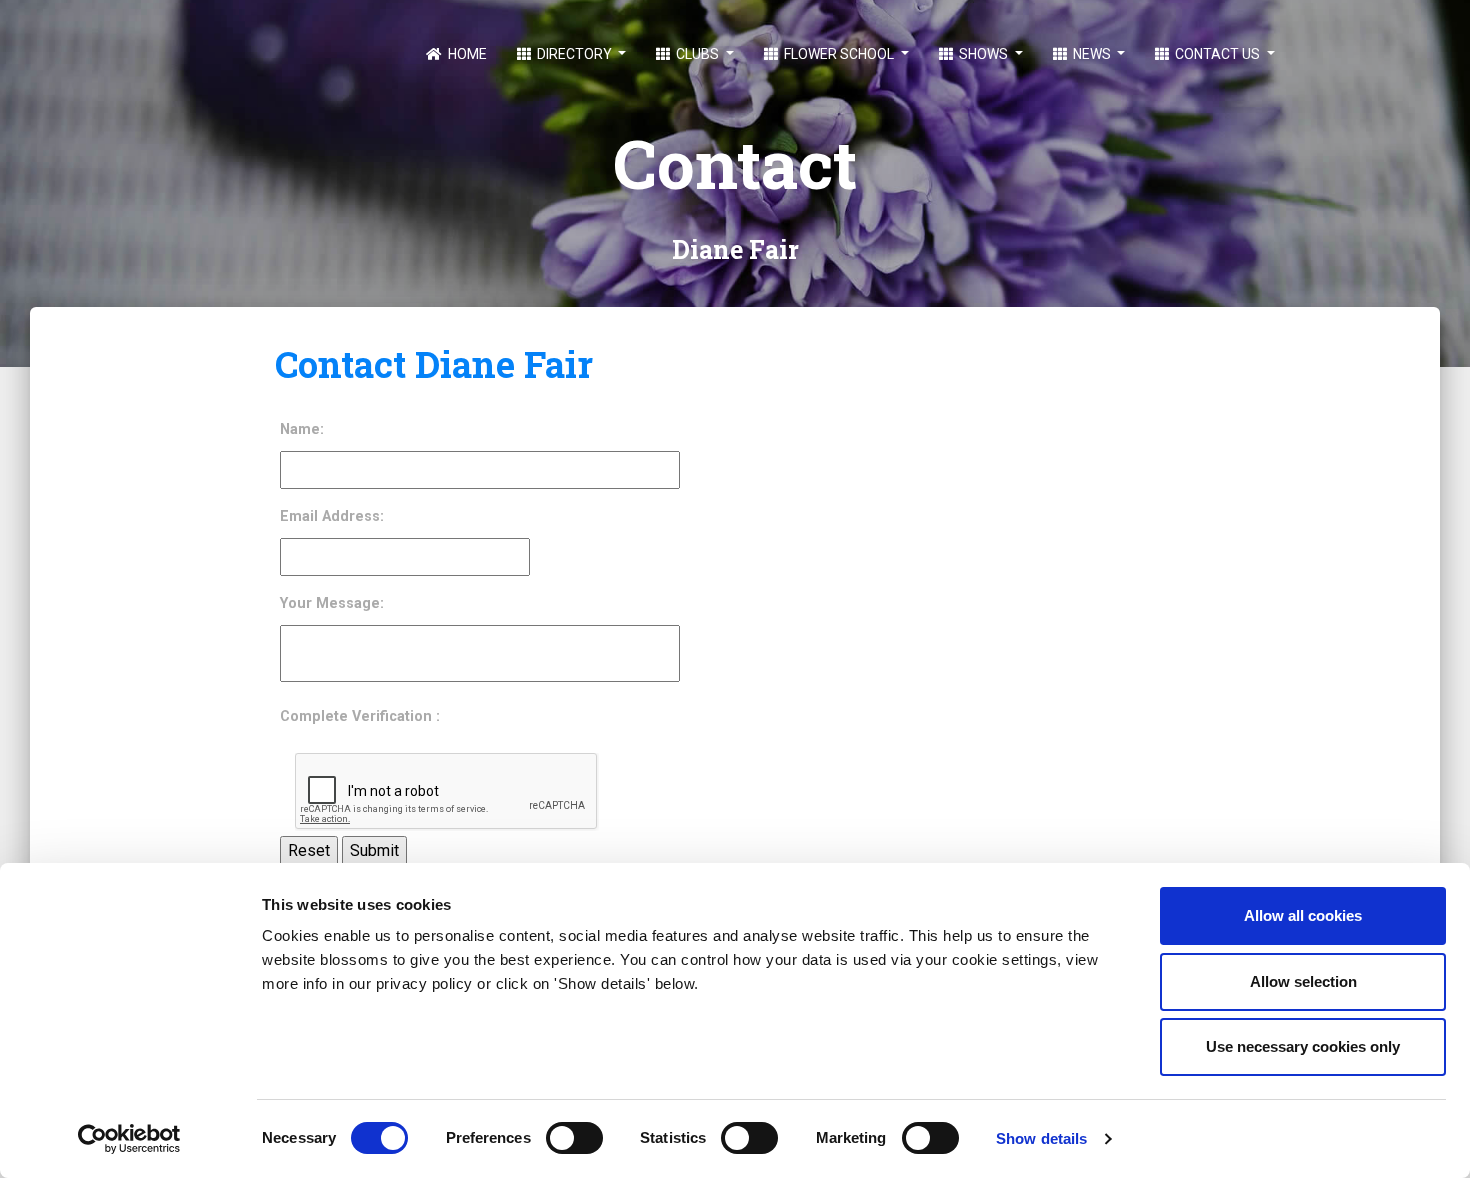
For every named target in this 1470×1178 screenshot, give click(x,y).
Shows (983, 54)
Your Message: (332, 603)
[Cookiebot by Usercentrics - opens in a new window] (129, 1139)
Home (466, 54)
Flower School (839, 54)
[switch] (574, 1138)
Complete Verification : (360, 716)
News (1092, 54)
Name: (302, 429)
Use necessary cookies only (1303, 1046)
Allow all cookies (1303, 915)
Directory (574, 54)
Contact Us (1217, 54)
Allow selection (1303, 981)
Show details (1041, 1138)
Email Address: (332, 516)
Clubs (697, 54)
